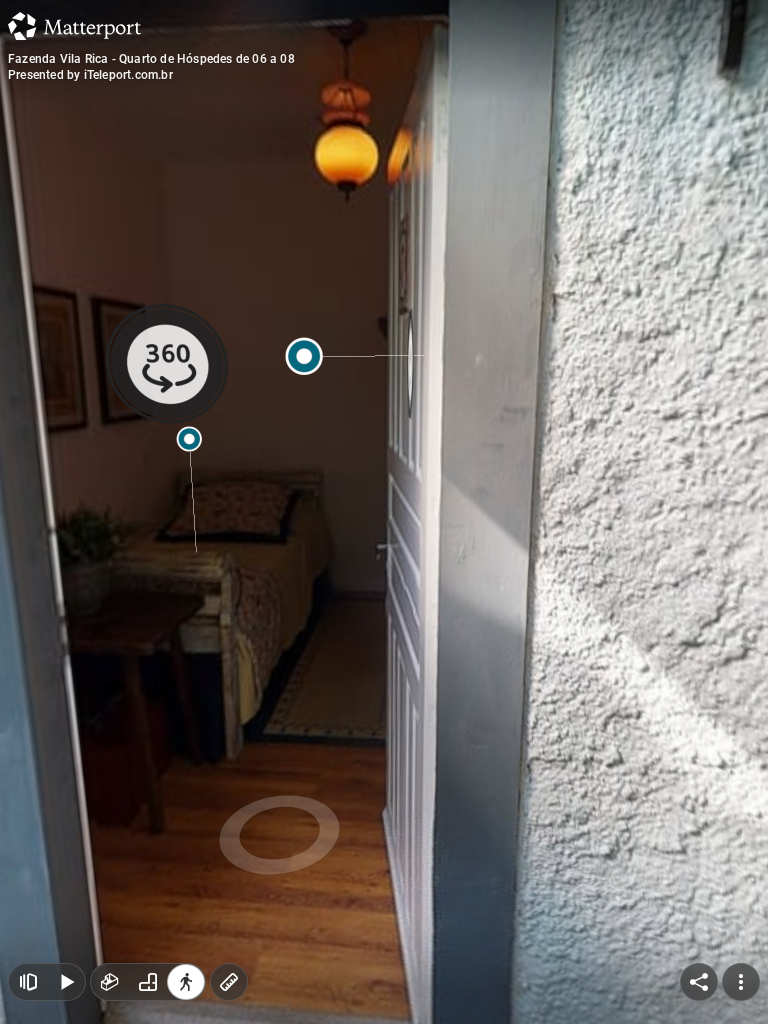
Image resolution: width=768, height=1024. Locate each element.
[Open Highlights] (28, 982)
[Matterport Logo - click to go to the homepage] (74, 26)
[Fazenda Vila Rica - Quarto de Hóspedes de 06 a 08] (384, 512)
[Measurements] (229, 982)
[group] (148, 982)
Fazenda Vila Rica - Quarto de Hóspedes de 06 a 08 (151, 59)
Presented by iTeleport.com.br (90, 75)
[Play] (66, 982)
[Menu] (741, 982)
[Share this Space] (699, 982)
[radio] (110, 982)
